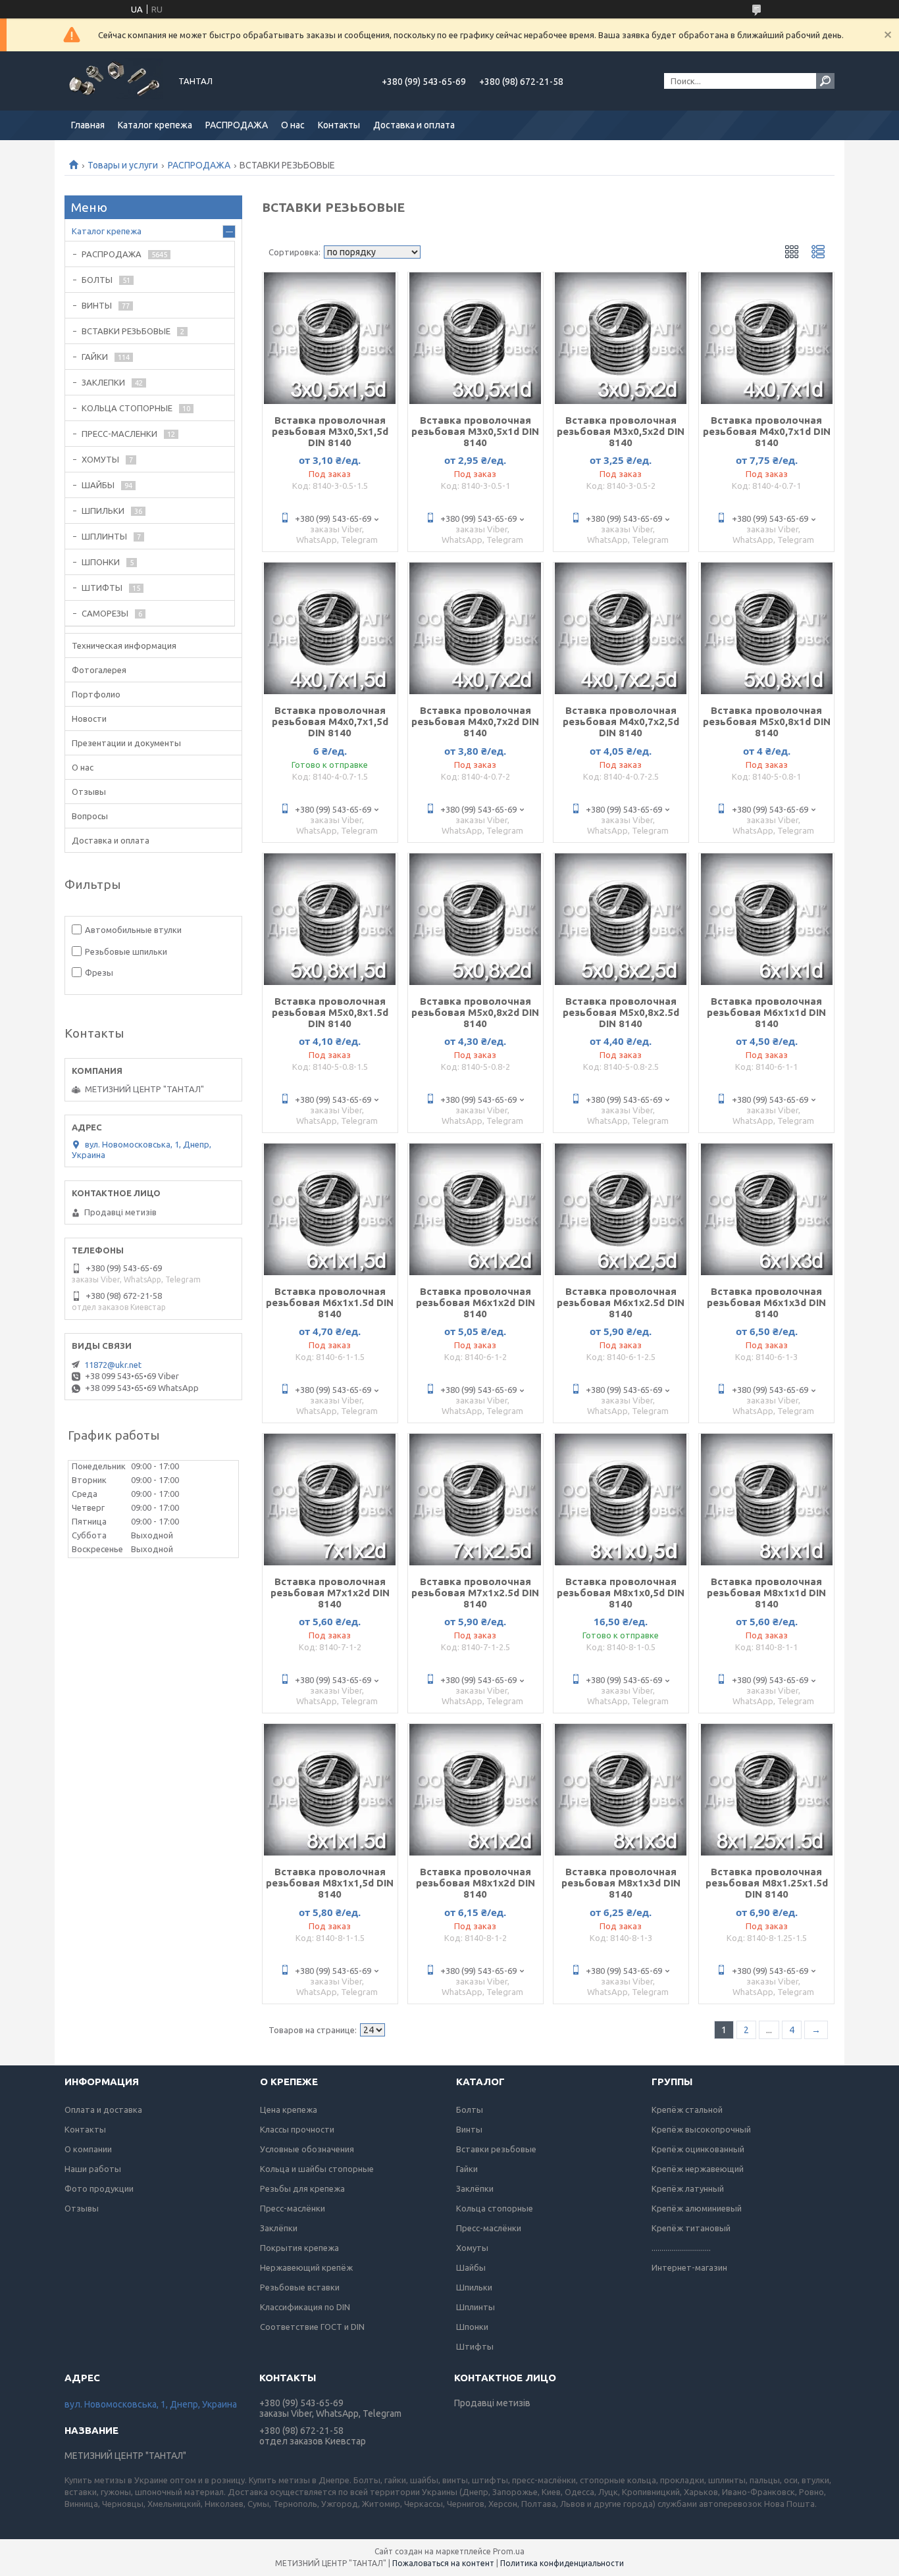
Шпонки (472, 2327)
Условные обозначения (307, 2149)
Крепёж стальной (687, 2109)
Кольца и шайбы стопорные (317, 2169)
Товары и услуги (123, 165)
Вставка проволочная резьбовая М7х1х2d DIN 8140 (330, 1593)
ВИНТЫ (97, 305)
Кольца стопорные (495, 2208)
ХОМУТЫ (100, 459)
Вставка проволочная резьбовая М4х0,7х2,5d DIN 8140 (621, 721)
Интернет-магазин (689, 2267)
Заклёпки (279, 2228)
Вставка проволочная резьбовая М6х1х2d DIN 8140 (475, 1302)
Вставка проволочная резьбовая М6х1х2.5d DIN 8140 (621, 1302)
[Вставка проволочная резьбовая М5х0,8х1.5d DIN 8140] (330, 919)
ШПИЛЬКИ (103, 511)
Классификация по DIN (305, 2307)
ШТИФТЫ (102, 588)
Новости (89, 719)
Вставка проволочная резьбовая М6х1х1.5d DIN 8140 (330, 1302)
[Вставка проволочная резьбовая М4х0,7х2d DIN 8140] (475, 628)
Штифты (475, 2346)
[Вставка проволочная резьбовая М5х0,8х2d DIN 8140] (475, 919)
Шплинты (475, 2307)
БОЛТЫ (97, 280)
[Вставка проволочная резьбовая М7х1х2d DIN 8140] (330, 1500)
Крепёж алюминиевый (697, 2208)
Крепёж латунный (688, 2188)
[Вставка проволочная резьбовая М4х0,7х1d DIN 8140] (766, 338)
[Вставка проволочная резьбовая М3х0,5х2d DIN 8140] (621, 338)
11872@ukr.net (113, 1365)
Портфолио (96, 694)
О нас (293, 125)
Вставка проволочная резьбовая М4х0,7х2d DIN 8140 (475, 721)
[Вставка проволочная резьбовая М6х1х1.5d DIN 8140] (330, 1209)
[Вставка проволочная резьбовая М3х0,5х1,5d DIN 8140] (330, 338)
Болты (470, 2109)
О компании (88, 2149)
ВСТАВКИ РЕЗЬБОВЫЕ (126, 331)
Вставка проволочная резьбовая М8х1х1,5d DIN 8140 (330, 1883)
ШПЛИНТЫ (104, 536)
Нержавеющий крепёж (306, 2267)
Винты (469, 2129)
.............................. (681, 2248)
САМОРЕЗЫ (105, 613)
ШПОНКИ (101, 562)
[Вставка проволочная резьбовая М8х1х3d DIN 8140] (621, 1790)
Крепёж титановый (691, 2228)
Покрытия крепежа (299, 2248)
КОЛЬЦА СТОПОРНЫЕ (127, 408)
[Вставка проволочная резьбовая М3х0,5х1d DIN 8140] (475, 338)
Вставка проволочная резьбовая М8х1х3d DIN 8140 (621, 1883)
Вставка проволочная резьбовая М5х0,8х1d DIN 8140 (767, 721)
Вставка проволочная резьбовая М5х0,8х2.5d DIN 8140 (621, 1012)
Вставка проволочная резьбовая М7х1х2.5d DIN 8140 (475, 1593)
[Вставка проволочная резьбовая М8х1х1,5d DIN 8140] (330, 1790)
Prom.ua (509, 2551)
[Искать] (825, 81)
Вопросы (90, 816)
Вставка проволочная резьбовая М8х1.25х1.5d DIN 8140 (767, 1883)
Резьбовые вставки (300, 2287)
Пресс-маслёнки (293, 2208)
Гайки (467, 2169)
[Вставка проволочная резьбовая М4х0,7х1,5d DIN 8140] (330, 628)
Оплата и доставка (103, 2109)
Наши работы (93, 2169)
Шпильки (474, 2287)
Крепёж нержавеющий (698, 2169)
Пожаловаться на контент (443, 2563)
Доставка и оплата (414, 125)
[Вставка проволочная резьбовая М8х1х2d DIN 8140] (475, 1790)
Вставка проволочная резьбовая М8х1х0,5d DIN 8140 (621, 1593)
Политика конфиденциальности (562, 2563)
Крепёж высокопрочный (701, 2129)
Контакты (339, 125)
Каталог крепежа (155, 125)
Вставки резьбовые (496, 2149)
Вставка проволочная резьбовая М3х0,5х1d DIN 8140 (475, 431)
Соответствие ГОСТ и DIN (312, 2327)
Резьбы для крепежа (302, 2188)
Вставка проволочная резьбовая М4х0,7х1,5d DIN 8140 (330, 721)
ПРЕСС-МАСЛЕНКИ (119, 434)
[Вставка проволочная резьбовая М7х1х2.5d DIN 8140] (475, 1500)
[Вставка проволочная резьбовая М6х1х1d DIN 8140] (766, 919)
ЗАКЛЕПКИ (103, 382)
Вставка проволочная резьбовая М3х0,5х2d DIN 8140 (621, 431)
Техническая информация (124, 645)
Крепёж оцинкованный (698, 2149)
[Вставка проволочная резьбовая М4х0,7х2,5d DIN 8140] (621, 628)
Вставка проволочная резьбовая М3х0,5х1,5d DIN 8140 (330, 431)
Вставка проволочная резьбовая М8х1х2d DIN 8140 (475, 1883)
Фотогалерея (99, 670)
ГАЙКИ (95, 357)
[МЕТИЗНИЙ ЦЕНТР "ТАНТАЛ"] (114, 81)
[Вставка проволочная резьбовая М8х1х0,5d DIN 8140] (621, 1500)
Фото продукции (99, 2188)
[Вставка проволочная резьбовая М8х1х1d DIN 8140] (766, 1500)
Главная (88, 125)
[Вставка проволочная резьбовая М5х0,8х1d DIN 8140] (766, 628)
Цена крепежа (289, 2109)
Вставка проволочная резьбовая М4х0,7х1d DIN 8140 (767, 431)
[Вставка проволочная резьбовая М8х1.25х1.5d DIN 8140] (766, 1790)
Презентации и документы (126, 743)
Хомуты (472, 2248)
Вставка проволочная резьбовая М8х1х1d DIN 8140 (766, 1593)
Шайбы (471, 2267)
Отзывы (89, 792)
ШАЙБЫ (98, 485)
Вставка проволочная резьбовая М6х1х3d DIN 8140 (766, 1302)
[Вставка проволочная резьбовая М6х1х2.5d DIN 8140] (621, 1209)
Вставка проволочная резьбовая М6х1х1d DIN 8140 (766, 1012)
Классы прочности (297, 2129)
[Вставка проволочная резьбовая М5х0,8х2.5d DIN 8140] (621, 919)
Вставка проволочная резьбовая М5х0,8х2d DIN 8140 (475, 1012)
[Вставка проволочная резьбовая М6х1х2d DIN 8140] (475, 1209)
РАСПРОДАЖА (237, 125)
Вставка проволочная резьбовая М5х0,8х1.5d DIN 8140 (330, 1012)
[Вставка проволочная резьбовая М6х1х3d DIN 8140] (766, 1209)
